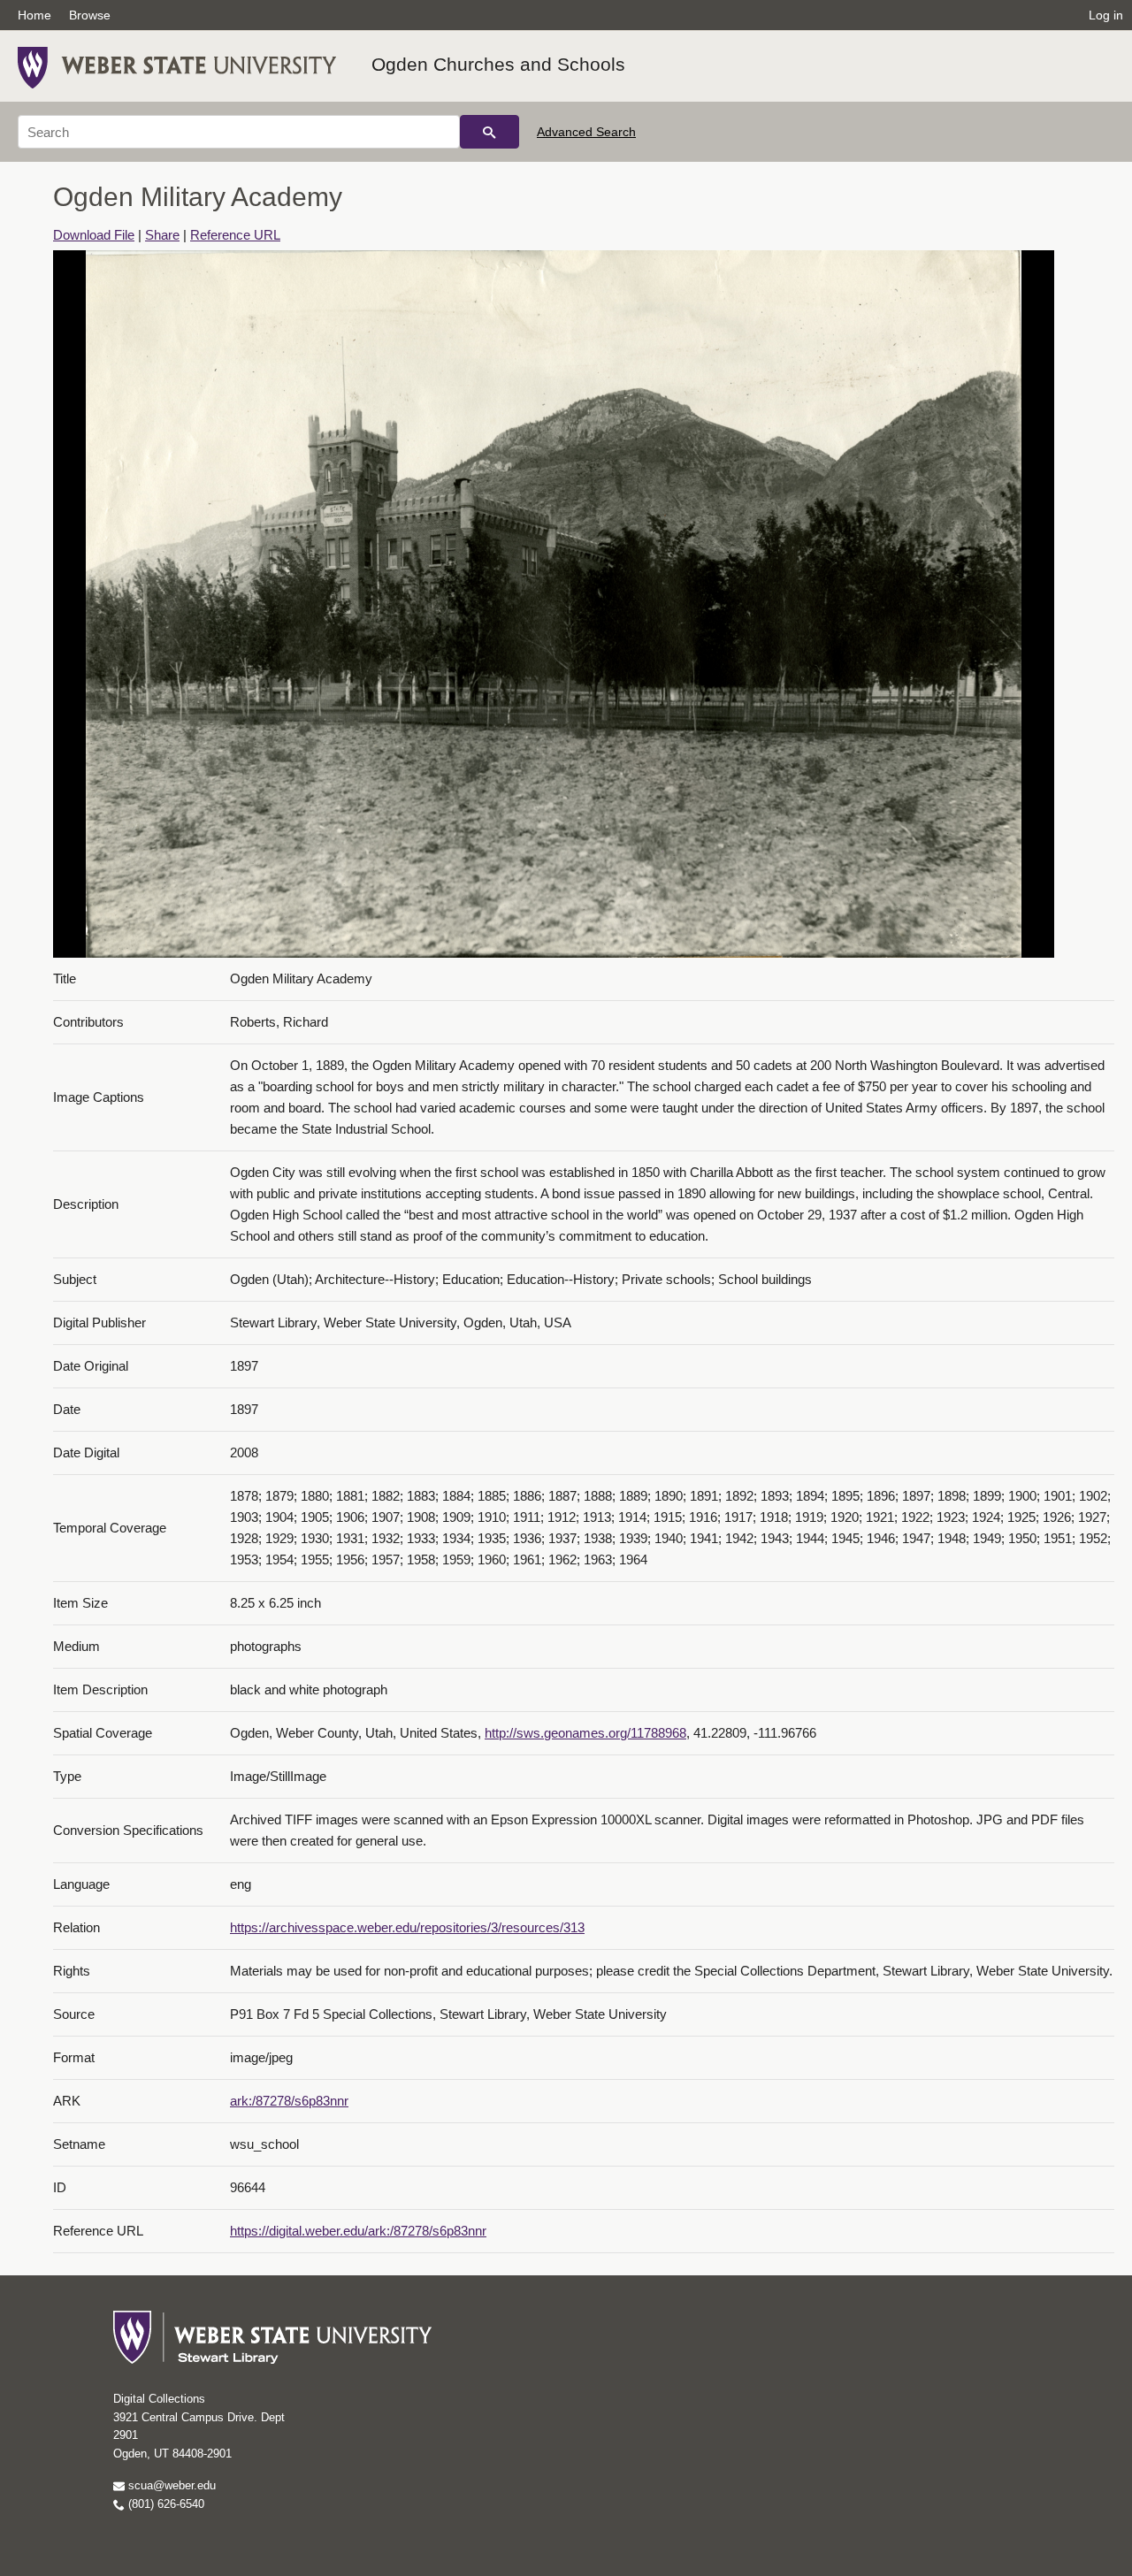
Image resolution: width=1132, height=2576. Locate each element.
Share (162, 235)
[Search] (490, 132)
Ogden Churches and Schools (498, 64)
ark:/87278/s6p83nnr (289, 2101)
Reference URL (235, 235)
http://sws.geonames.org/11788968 (585, 1733)
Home (34, 15)
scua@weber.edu (170, 2485)
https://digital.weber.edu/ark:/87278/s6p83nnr (358, 2231)
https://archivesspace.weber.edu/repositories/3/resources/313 (407, 1927)
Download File (94, 235)
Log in (1106, 15)
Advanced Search (586, 132)
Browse (90, 15)
